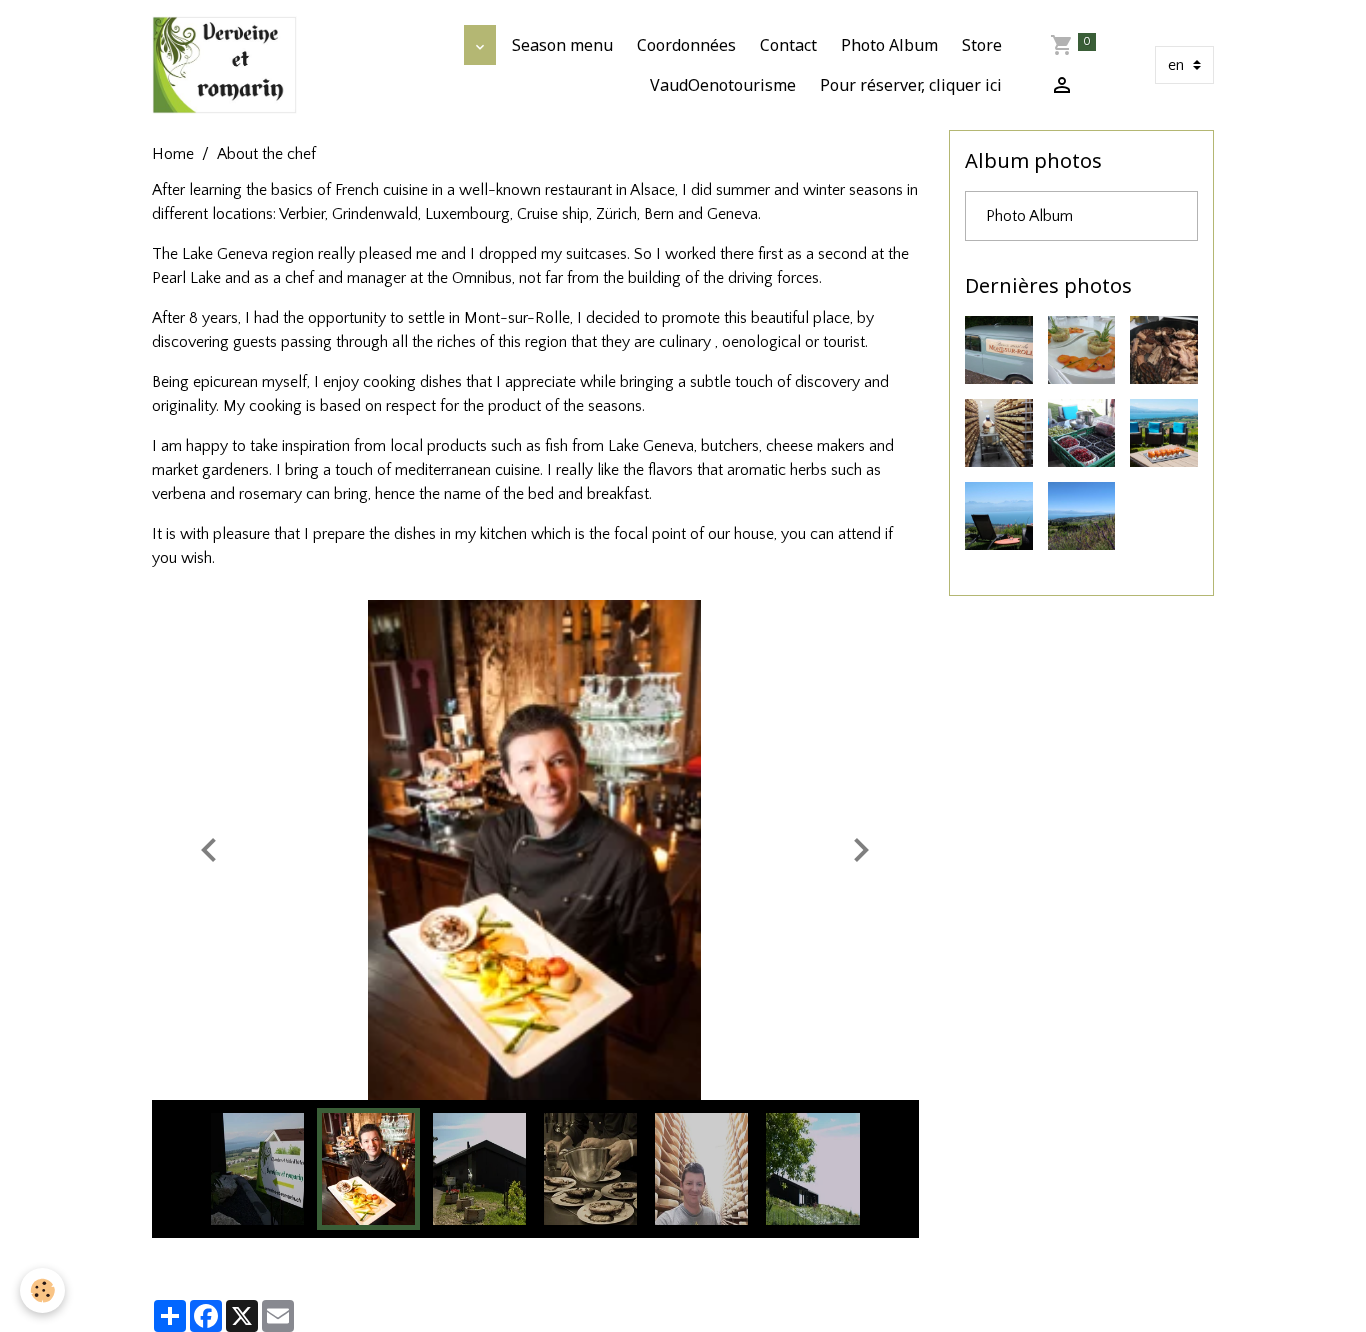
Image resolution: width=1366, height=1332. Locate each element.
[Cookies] (42, 1290)
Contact (788, 45)
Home (173, 154)
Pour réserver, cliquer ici (911, 85)
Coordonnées (686, 45)
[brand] (224, 65)
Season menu (562, 45)
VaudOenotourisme (723, 85)
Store (982, 45)
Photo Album (889, 45)
